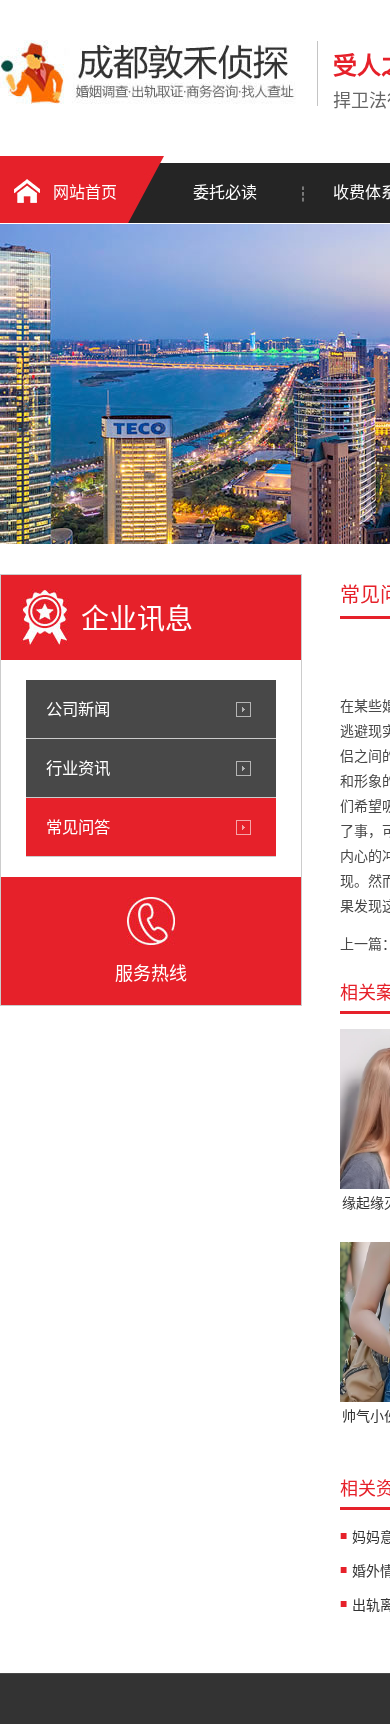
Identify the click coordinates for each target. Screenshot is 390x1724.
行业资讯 (78, 768)
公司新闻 (78, 709)
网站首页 (85, 192)
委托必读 (225, 192)
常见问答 (78, 827)
